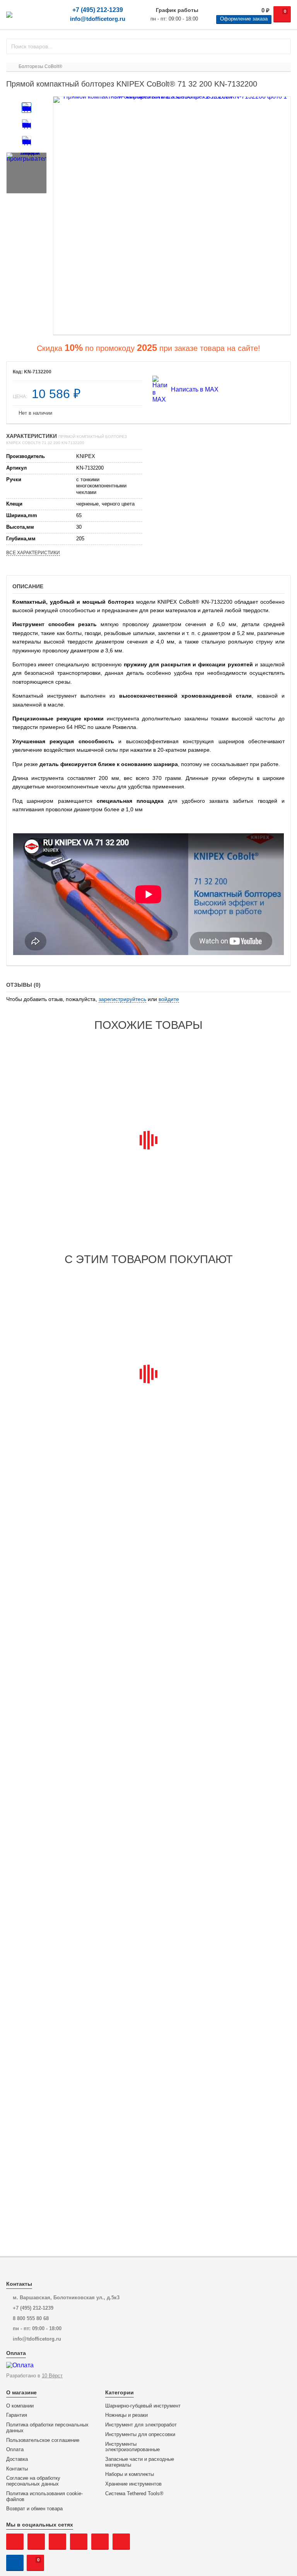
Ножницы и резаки (126, 2415)
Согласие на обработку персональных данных (33, 2481)
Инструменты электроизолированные (132, 2447)
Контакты (17, 2469)
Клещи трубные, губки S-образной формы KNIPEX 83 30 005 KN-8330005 (241, 1159)
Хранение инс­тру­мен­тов (133, 2484)
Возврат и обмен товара (34, 2509)
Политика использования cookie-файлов (44, 2497)
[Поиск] (282, 46)
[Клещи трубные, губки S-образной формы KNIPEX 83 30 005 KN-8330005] (242, 1089)
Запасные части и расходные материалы (140, 2462)
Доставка (17, 2459)
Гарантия (17, 2415)
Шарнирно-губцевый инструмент (143, 2406)
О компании (20, 2406)
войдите (169, 999)
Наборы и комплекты (130, 2474)
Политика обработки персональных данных (47, 2428)
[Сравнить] (131, 372)
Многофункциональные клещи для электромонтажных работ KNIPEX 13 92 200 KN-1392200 (53, 1393)
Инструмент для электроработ (141, 2425)
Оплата (15, 2450)
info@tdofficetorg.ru (98, 19)
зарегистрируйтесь (122, 999)
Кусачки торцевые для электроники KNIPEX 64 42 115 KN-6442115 (146, 1159)
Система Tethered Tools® (134, 2494)
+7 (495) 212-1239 (98, 10)
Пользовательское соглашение (43, 2440)
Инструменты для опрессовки (140, 2435)
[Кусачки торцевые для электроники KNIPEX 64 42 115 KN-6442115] (148, 1089)
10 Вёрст (52, 2376)
